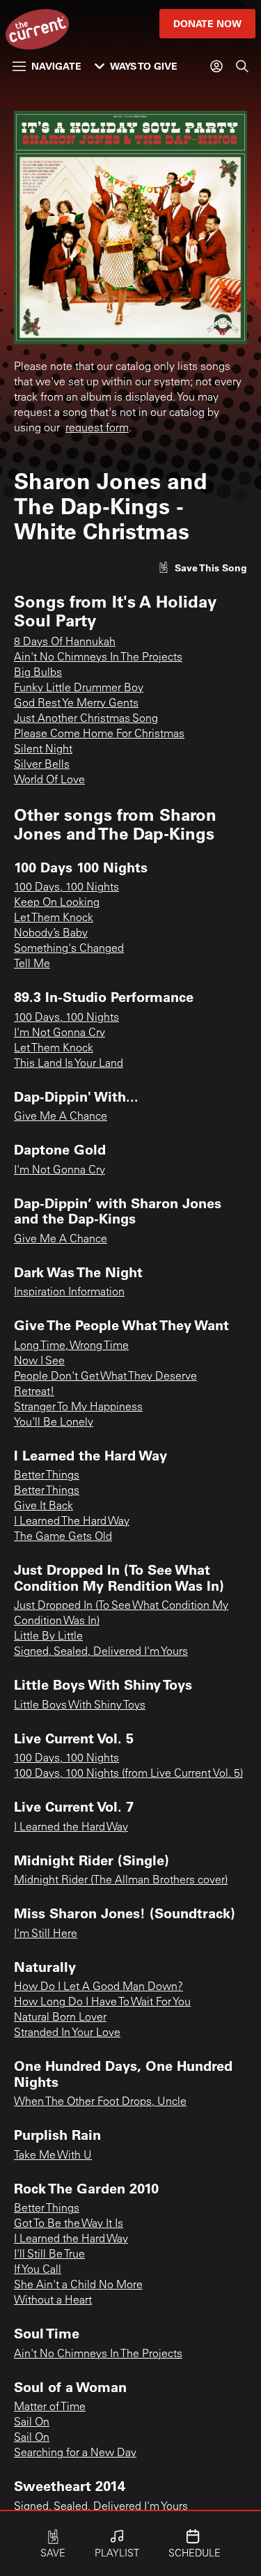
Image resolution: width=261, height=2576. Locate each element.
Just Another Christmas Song (86, 719)
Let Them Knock (54, 918)
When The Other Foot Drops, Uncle (100, 2102)
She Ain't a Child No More (78, 2285)
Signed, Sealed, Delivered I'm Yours (101, 1652)
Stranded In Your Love (67, 2033)
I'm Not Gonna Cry (60, 1033)
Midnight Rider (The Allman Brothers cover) (121, 1881)
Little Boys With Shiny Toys (80, 1706)
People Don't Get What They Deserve (105, 1377)
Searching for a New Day (75, 2453)
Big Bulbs (38, 673)
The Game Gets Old (63, 1537)
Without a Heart (53, 2301)
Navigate (56, 66)
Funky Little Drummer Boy (79, 688)
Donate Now (207, 23)
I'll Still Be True (49, 2255)
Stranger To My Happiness (78, 1407)
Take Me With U (53, 2156)
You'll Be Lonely (54, 1423)
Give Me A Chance (61, 1117)
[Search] (242, 66)
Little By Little (48, 1637)
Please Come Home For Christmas (99, 734)
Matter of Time (50, 2407)
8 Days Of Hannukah (65, 642)
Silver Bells (42, 765)
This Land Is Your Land (69, 1064)
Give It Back (43, 1506)
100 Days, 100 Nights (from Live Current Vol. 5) (128, 1774)
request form (97, 429)
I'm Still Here (46, 1934)
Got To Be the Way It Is (69, 2224)
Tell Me (32, 964)
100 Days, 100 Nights (66, 888)
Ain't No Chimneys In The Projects (98, 658)
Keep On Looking (57, 903)
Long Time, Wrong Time (71, 1346)
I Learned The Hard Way (72, 1522)
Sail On (32, 2423)
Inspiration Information (69, 1293)
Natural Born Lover (60, 2018)
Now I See (39, 1362)
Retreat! (34, 1392)
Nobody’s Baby (51, 934)
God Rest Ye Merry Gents (76, 704)
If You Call (38, 2270)
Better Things (47, 1476)
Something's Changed (69, 949)
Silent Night (43, 750)
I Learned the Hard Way (71, 1828)
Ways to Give (144, 66)
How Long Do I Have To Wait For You (102, 2003)
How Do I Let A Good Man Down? (98, 1987)
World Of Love (49, 780)
